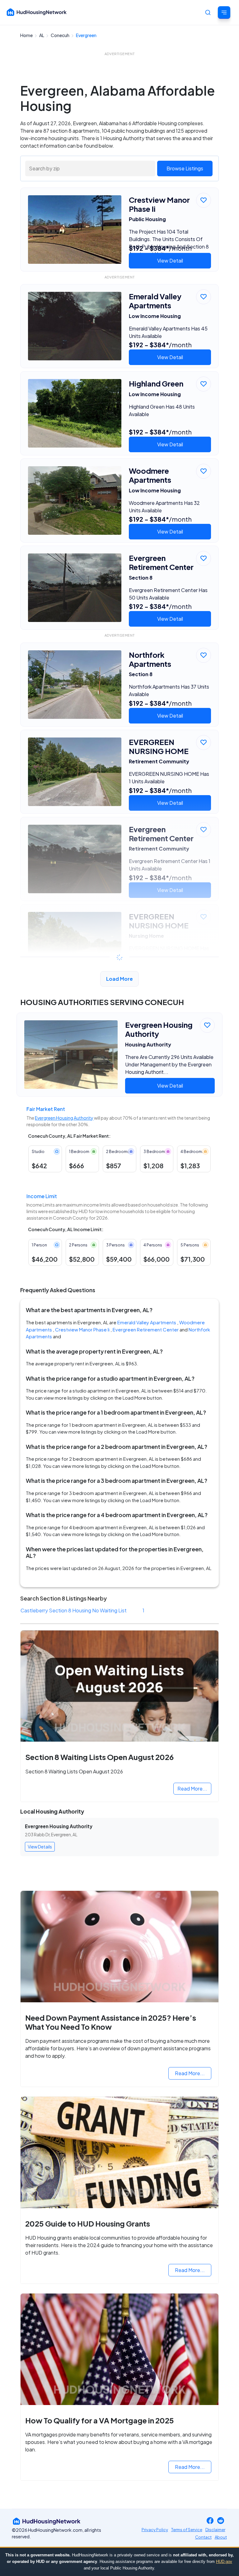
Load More (119, 979)
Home (27, 35)
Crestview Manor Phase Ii (82, 1329)
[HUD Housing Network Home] (37, 12)
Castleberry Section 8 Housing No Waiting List (74, 1610)
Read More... (192, 1788)
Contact (203, 2537)
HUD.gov (224, 2562)
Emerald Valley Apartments (147, 1322)
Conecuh (60, 35)
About (221, 2537)
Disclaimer (215, 2530)
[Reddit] (221, 2521)
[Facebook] (210, 2521)
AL (42, 35)
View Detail (170, 261)
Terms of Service (187, 2530)
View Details (40, 1847)
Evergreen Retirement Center (146, 1329)
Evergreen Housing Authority (64, 1118)
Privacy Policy (155, 2530)
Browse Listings (185, 168)
